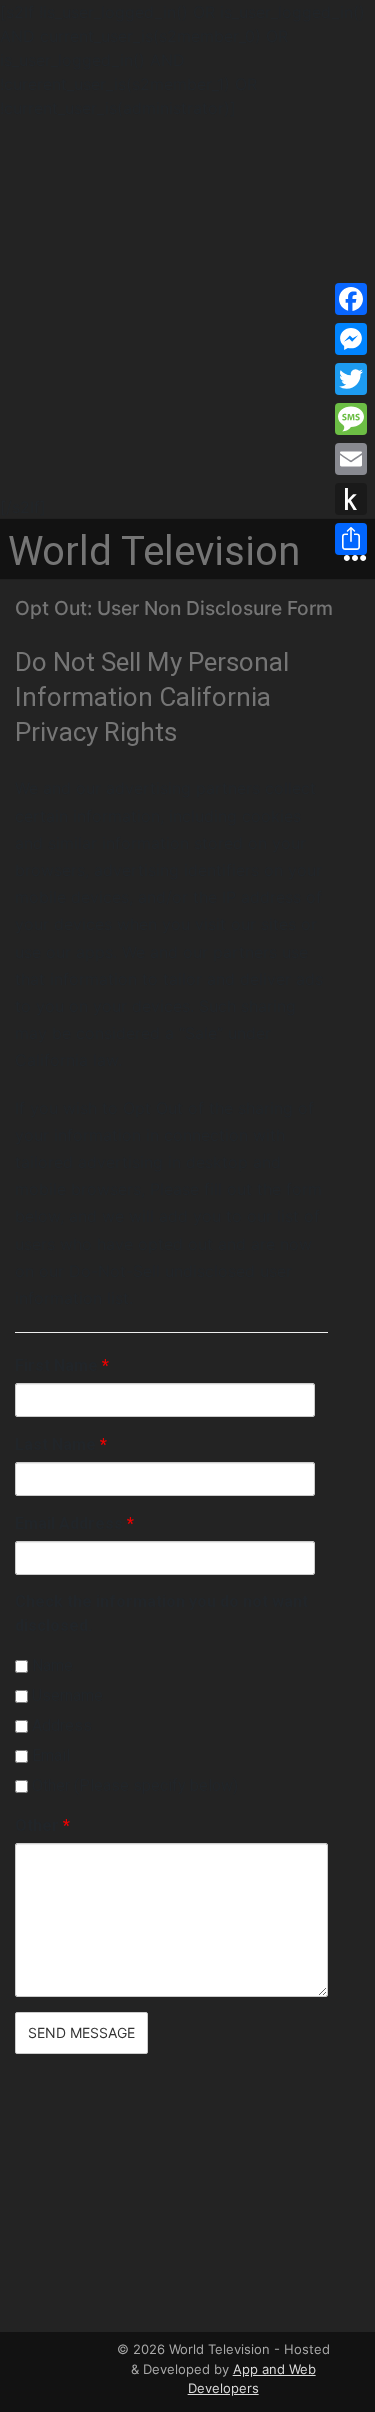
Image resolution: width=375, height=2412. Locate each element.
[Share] (351, 539)
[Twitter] (351, 379)
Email (49, 1755)
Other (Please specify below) (133, 1785)
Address (60, 1725)
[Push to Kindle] (351, 499)
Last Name (61, 1444)
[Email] (351, 459)
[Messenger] (351, 339)
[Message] (351, 419)
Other (42, 1825)
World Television (154, 551)
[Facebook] (351, 299)
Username (65, 1695)
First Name (62, 1365)
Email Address (74, 1523)
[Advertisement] (187, 307)
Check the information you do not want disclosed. (161, 1613)
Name (50, 1665)
